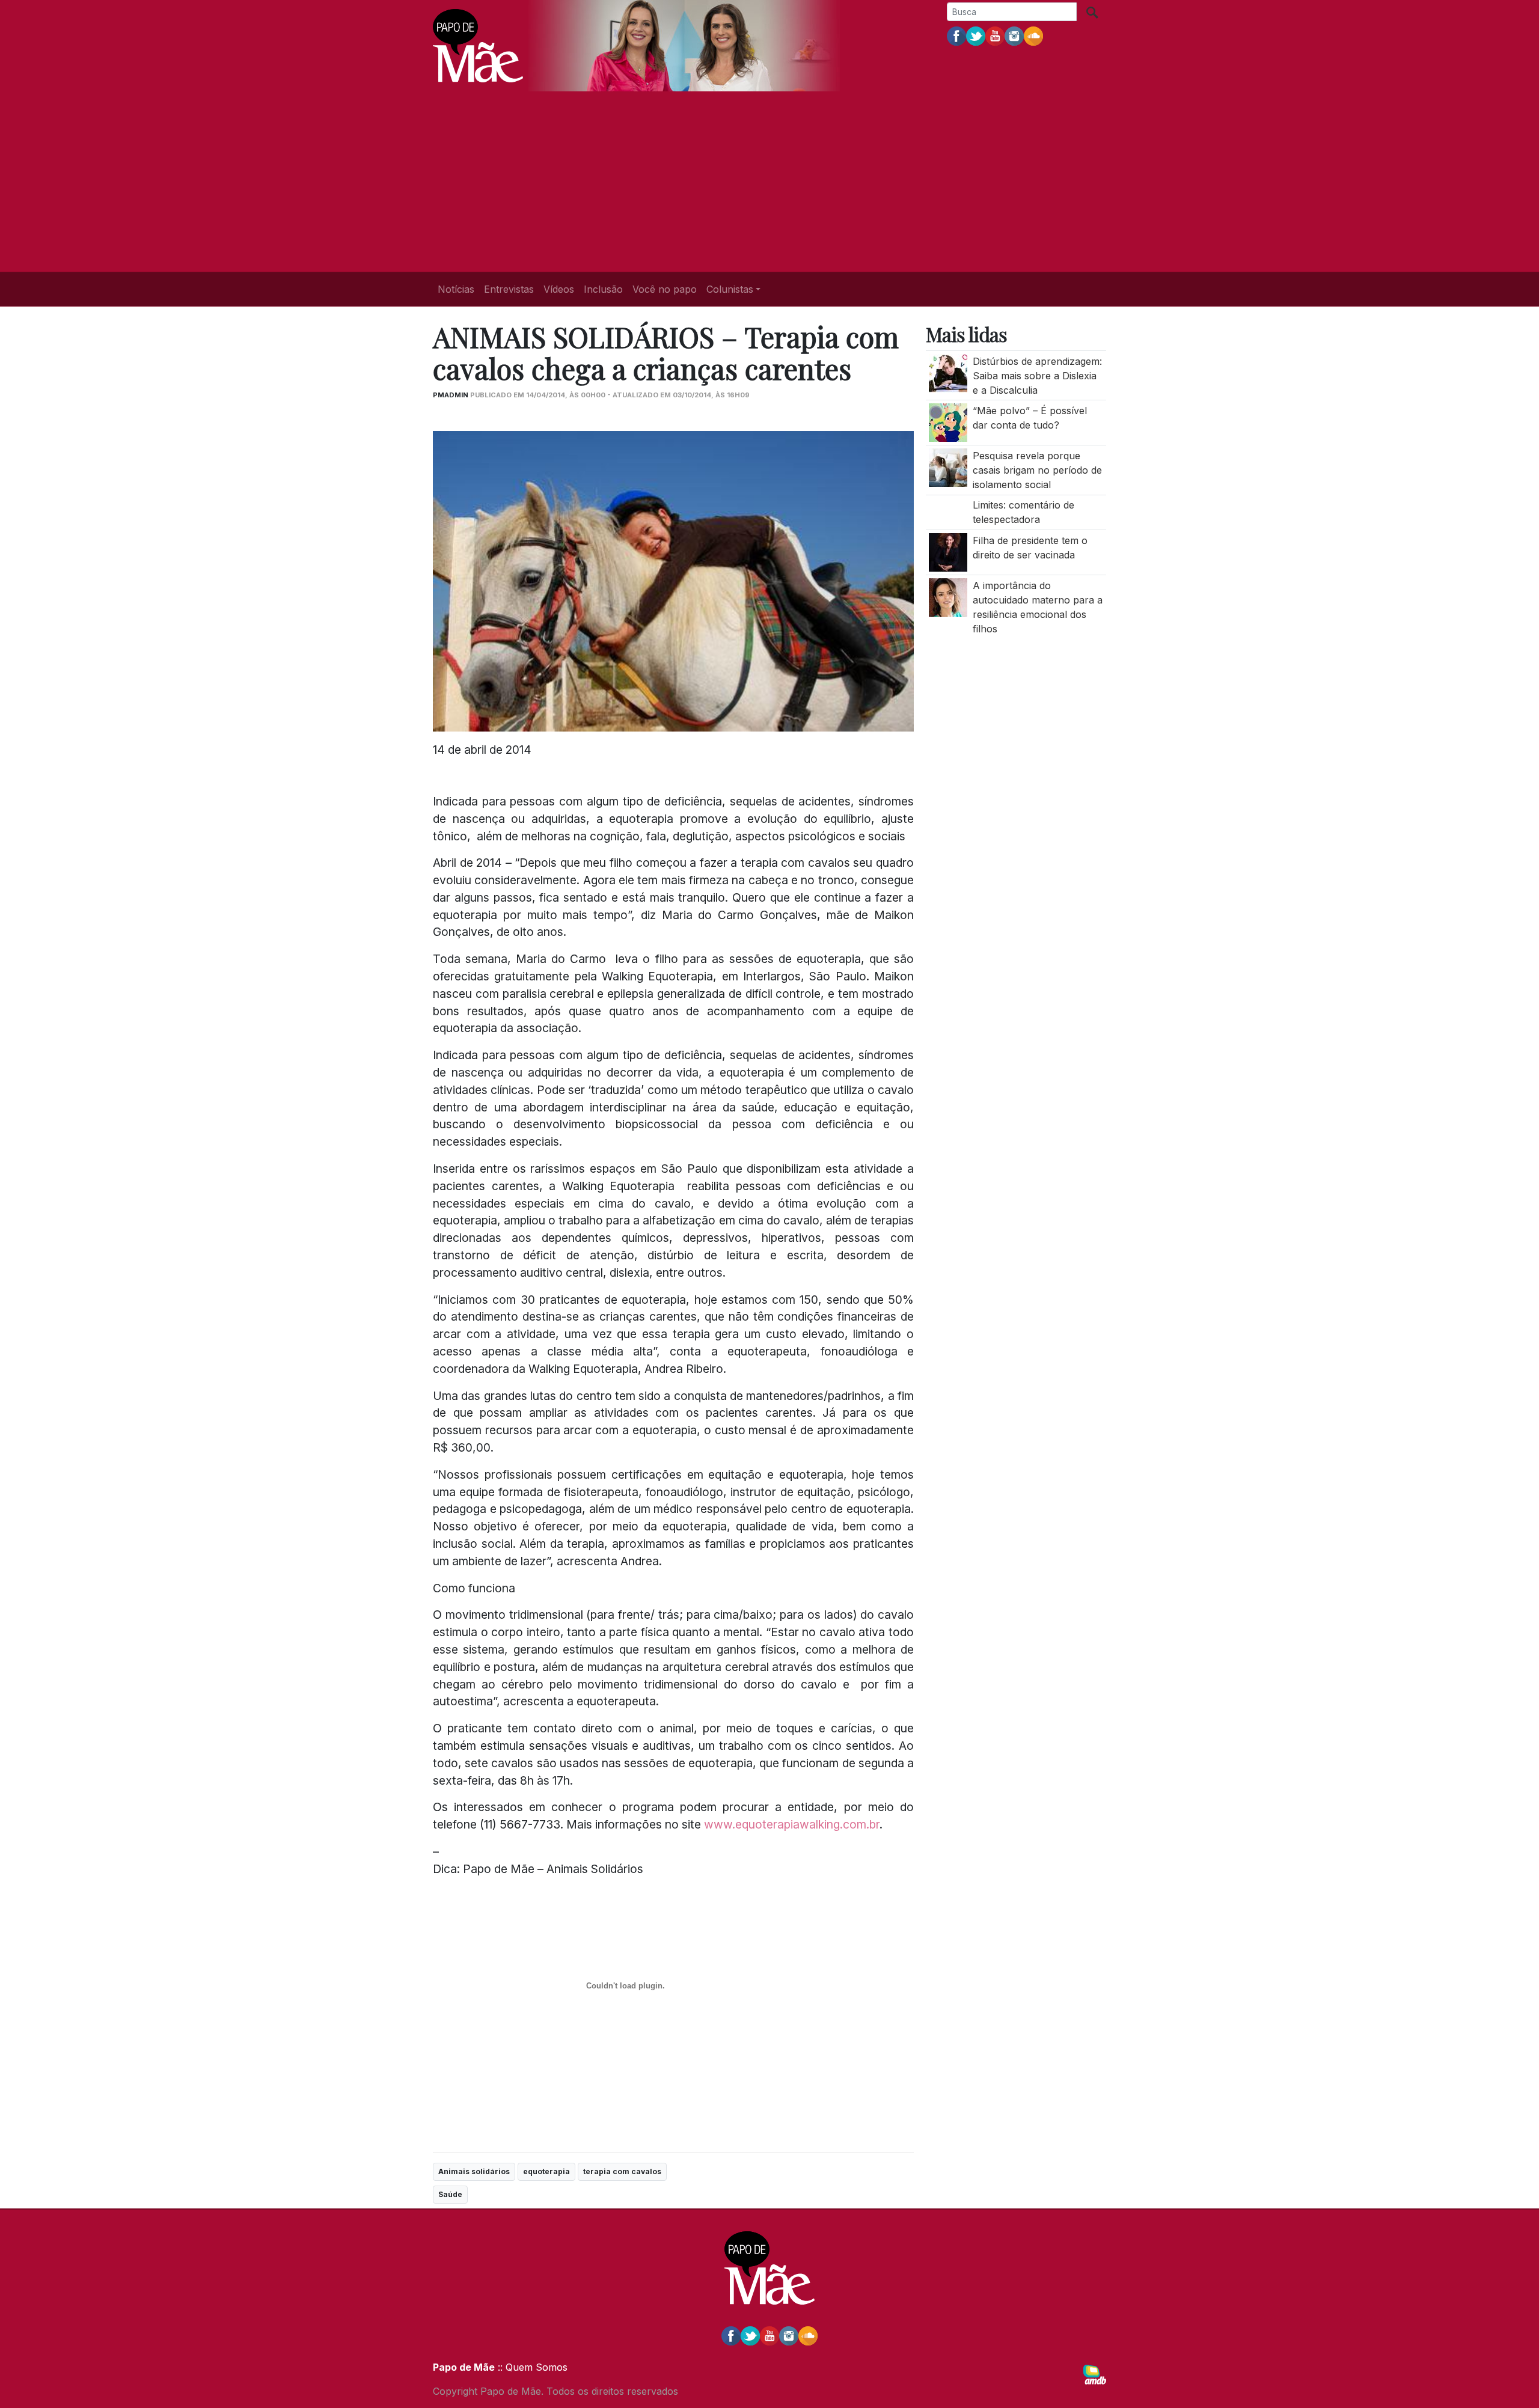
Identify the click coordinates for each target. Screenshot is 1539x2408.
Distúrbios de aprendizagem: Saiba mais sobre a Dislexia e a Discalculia (1037, 376)
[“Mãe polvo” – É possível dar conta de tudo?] (948, 422)
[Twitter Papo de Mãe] (976, 35)
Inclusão (603, 289)
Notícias (456, 289)
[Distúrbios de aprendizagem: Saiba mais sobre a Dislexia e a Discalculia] (948, 372)
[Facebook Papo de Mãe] (956, 35)
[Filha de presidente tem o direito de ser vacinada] (948, 551)
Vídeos (559, 289)
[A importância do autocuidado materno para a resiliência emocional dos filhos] (948, 596)
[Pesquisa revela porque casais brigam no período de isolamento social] (948, 466)
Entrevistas (509, 289)
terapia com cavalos (622, 2171)
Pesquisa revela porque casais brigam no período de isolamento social (1037, 470)
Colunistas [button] (730, 289)
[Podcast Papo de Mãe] (1033, 35)
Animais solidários (474, 2171)
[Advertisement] (769, 182)
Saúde (450, 2194)
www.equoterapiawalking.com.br (792, 1824)
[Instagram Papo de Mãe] (1014, 35)
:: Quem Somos (531, 2367)
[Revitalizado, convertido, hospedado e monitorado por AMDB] (1095, 2374)
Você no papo (665, 289)
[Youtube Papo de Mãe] (995, 35)
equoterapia (546, 2171)
